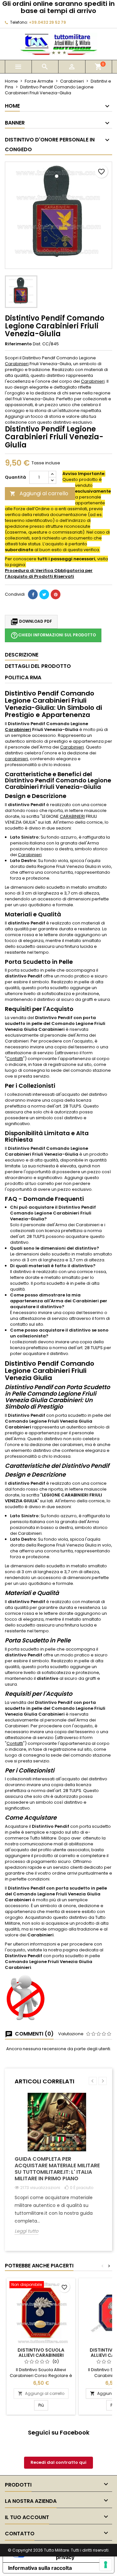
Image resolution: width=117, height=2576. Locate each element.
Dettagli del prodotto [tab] (38, 666)
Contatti (15, 1059)
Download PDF (31, 622)
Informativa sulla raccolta (40, 2568)
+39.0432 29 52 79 (47, 22)
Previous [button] (93, 2081)
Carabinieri (17, 364)
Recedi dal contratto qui (58, 2462)
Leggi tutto (26, 2231)
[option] (58, 2169)
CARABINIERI (72, 816)
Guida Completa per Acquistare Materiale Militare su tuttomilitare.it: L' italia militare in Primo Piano (57, 2169)
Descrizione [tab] (22, 655)
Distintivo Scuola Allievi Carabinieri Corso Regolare (41, 2355)
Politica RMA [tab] (23, 677)
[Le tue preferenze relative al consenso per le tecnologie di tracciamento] (106, 2565)
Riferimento (18, 344)
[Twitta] (44, 594)
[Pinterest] (56, 594)
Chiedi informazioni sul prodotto (53, 635)
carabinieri (16, 759)
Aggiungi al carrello (39, 493)
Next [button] (103, 2081)
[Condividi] (33, 594)
